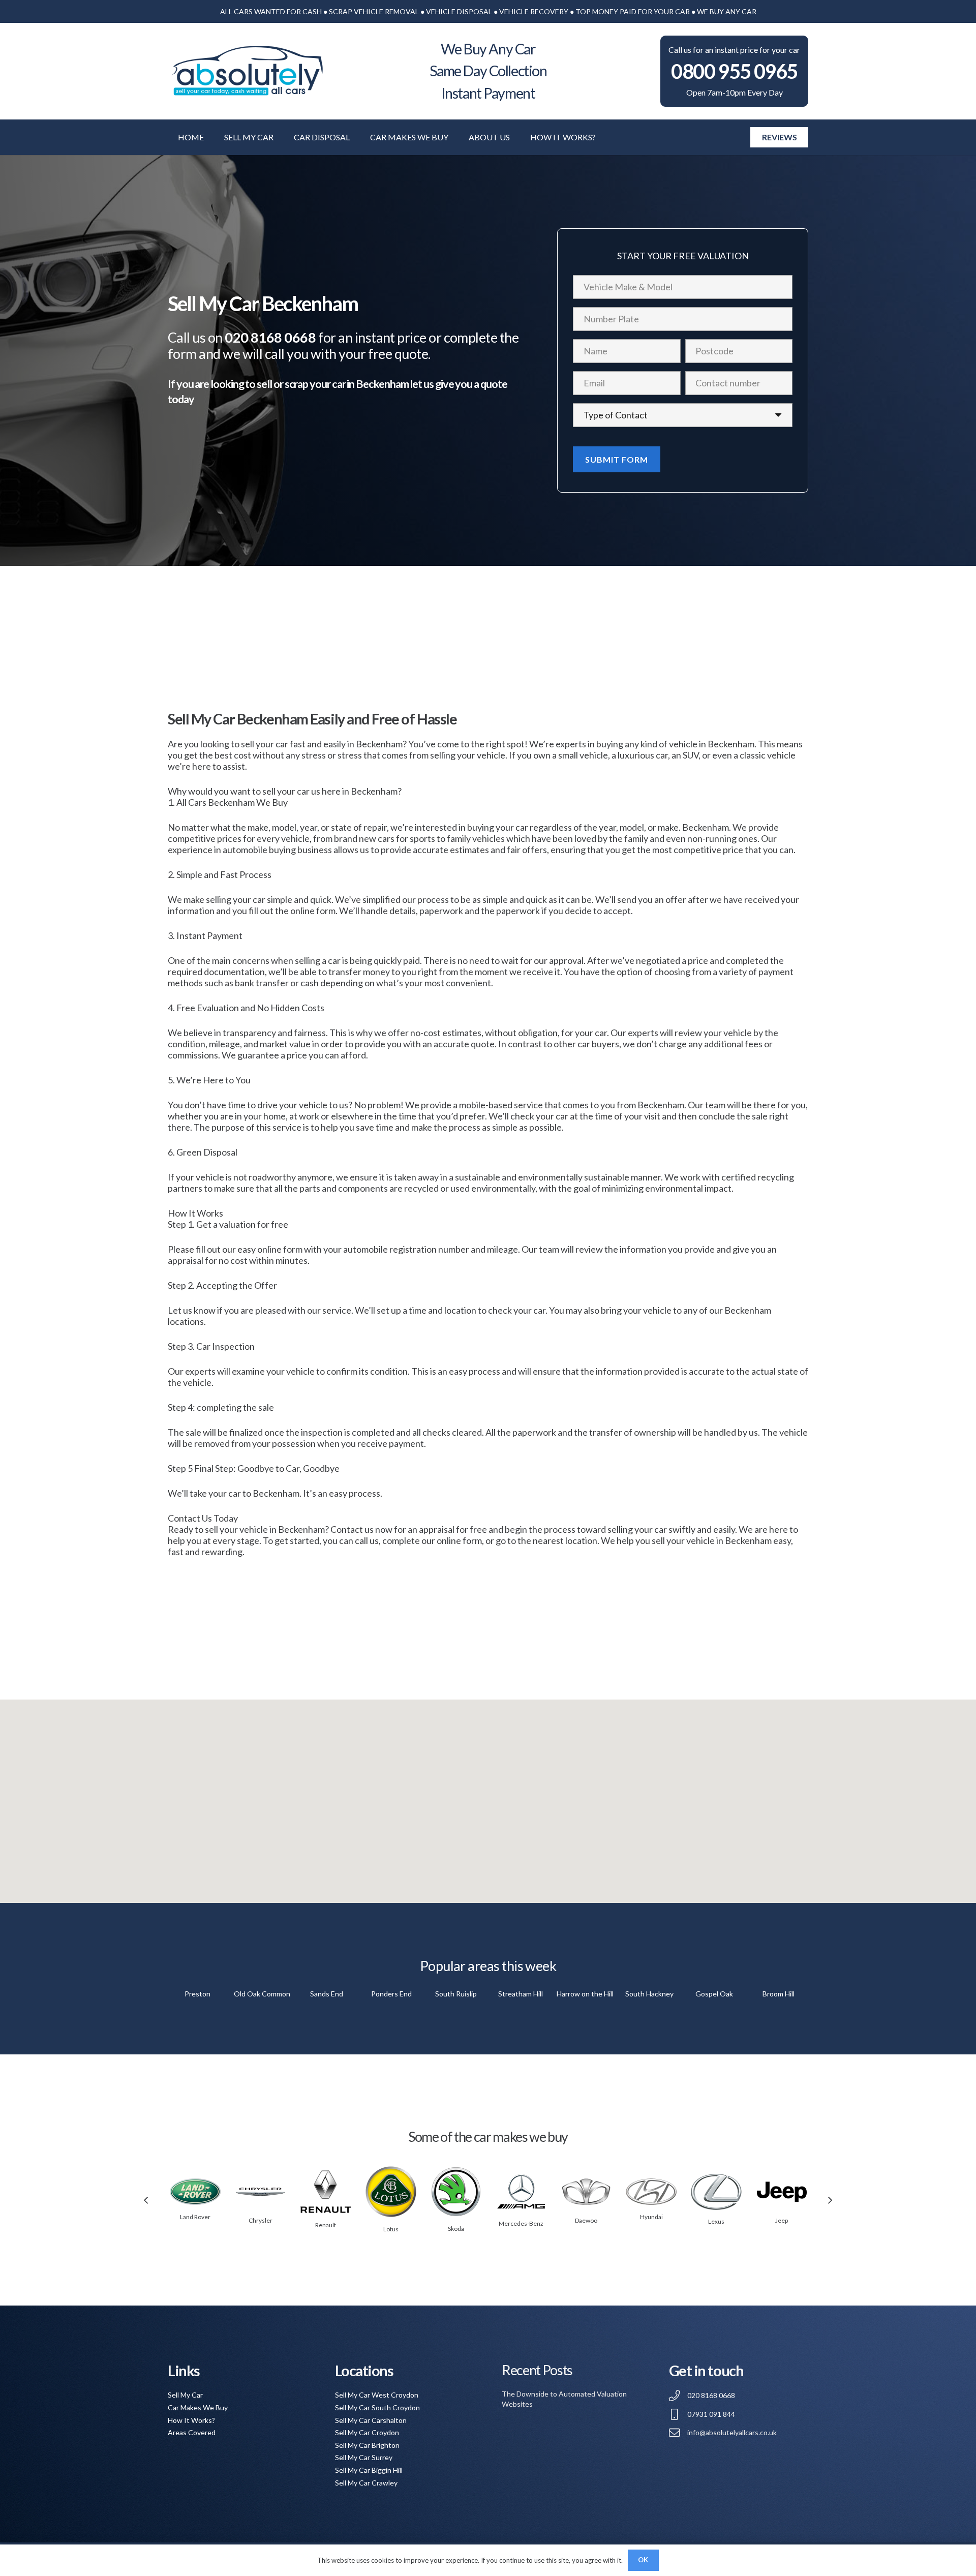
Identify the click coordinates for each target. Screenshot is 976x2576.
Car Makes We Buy (198, 2407)
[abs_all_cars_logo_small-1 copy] (247, 71)
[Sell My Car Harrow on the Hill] (585, 1994)
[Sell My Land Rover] (195, 2192)
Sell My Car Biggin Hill (369, 2470)
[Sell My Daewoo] (586, 2192)
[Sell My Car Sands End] (327, 1994)
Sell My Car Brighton (367, 2445)
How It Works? (191, 2420)
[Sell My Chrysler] (260, 2192)
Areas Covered (192, 2432)
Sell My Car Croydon (367, 2432)
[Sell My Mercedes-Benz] (521, 2192)
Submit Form (617, 459)
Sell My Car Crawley (366, 2483)
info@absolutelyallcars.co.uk (732, 2432)
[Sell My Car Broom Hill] (779, 1994)
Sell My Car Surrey (364, 2457)
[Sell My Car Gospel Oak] (714, 1994)
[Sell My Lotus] (391, 2192)
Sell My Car (185, 2395)
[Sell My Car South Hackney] (649, 1994)
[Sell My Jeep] (782, 2192)
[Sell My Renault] (326, 2192)
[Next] (830, 2201)
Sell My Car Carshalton (371, 2420)
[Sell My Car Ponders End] (391, 1994)
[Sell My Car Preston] (197, 1994)
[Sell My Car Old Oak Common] (262, 1994)
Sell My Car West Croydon (377, 2395)
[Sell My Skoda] (456, 2192)
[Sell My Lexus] (716, 2192)
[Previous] (146, 2201)
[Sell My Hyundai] (651, 2192)
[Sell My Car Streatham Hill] (520, 1994)
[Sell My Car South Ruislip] (456, 1994)
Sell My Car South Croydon (377, 2407)
